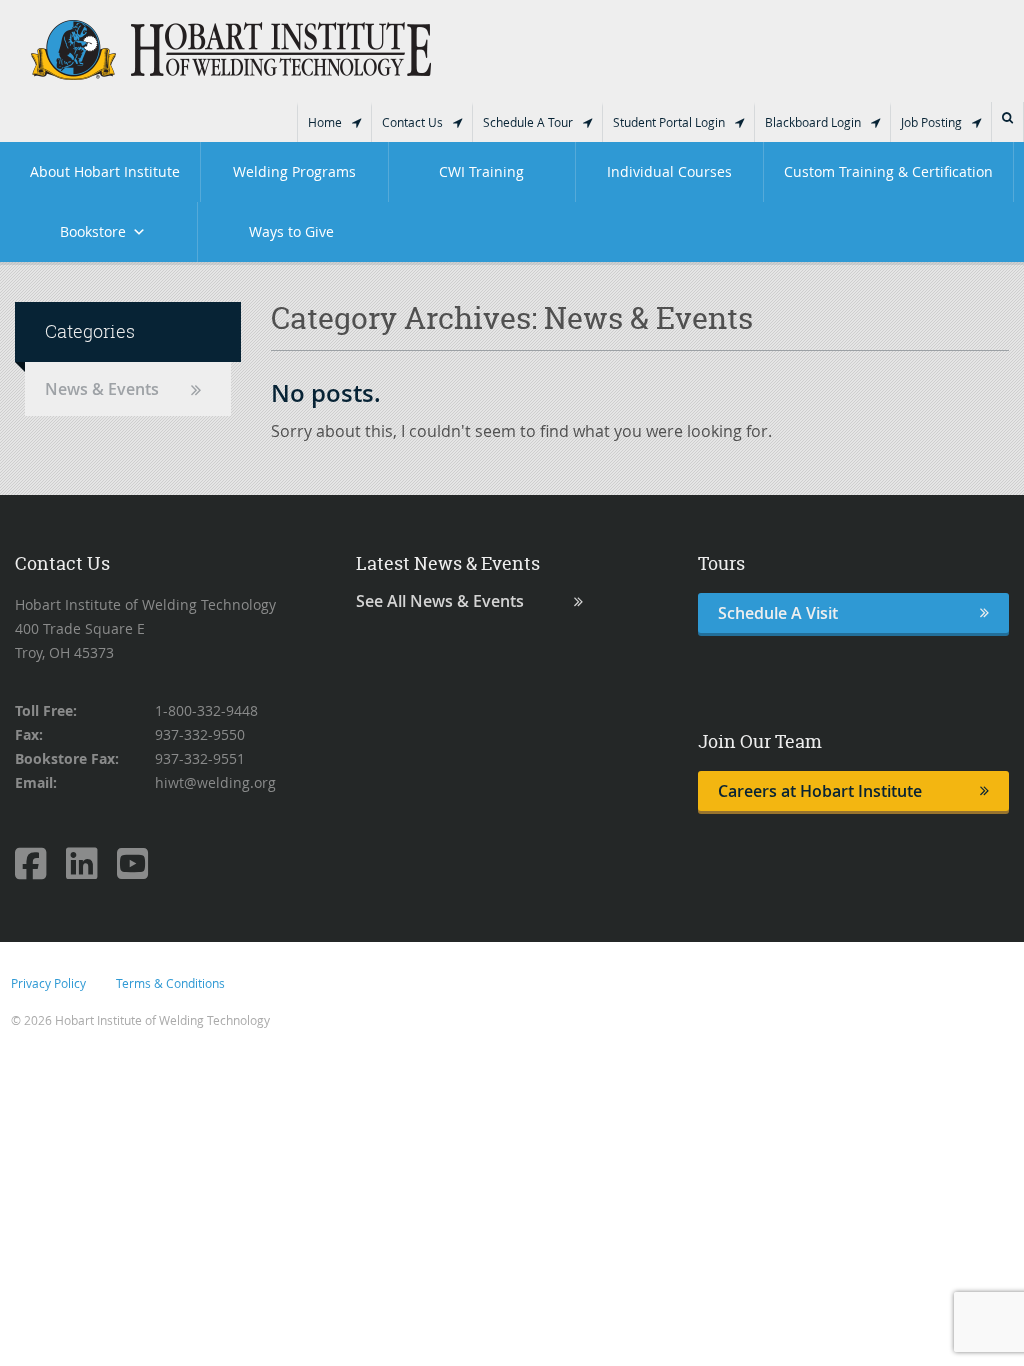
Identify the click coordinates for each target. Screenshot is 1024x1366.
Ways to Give (291, 231)
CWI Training (481, 171)
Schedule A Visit (778, 613)
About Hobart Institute (105, 171)
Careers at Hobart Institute (820, 791)
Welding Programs (294, 171)
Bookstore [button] (93, 231)
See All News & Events (440, 601)
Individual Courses (669, 171)
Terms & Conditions (170, 983)
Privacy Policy (48, 983)
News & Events (102, 389)
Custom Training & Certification (888, 171)
